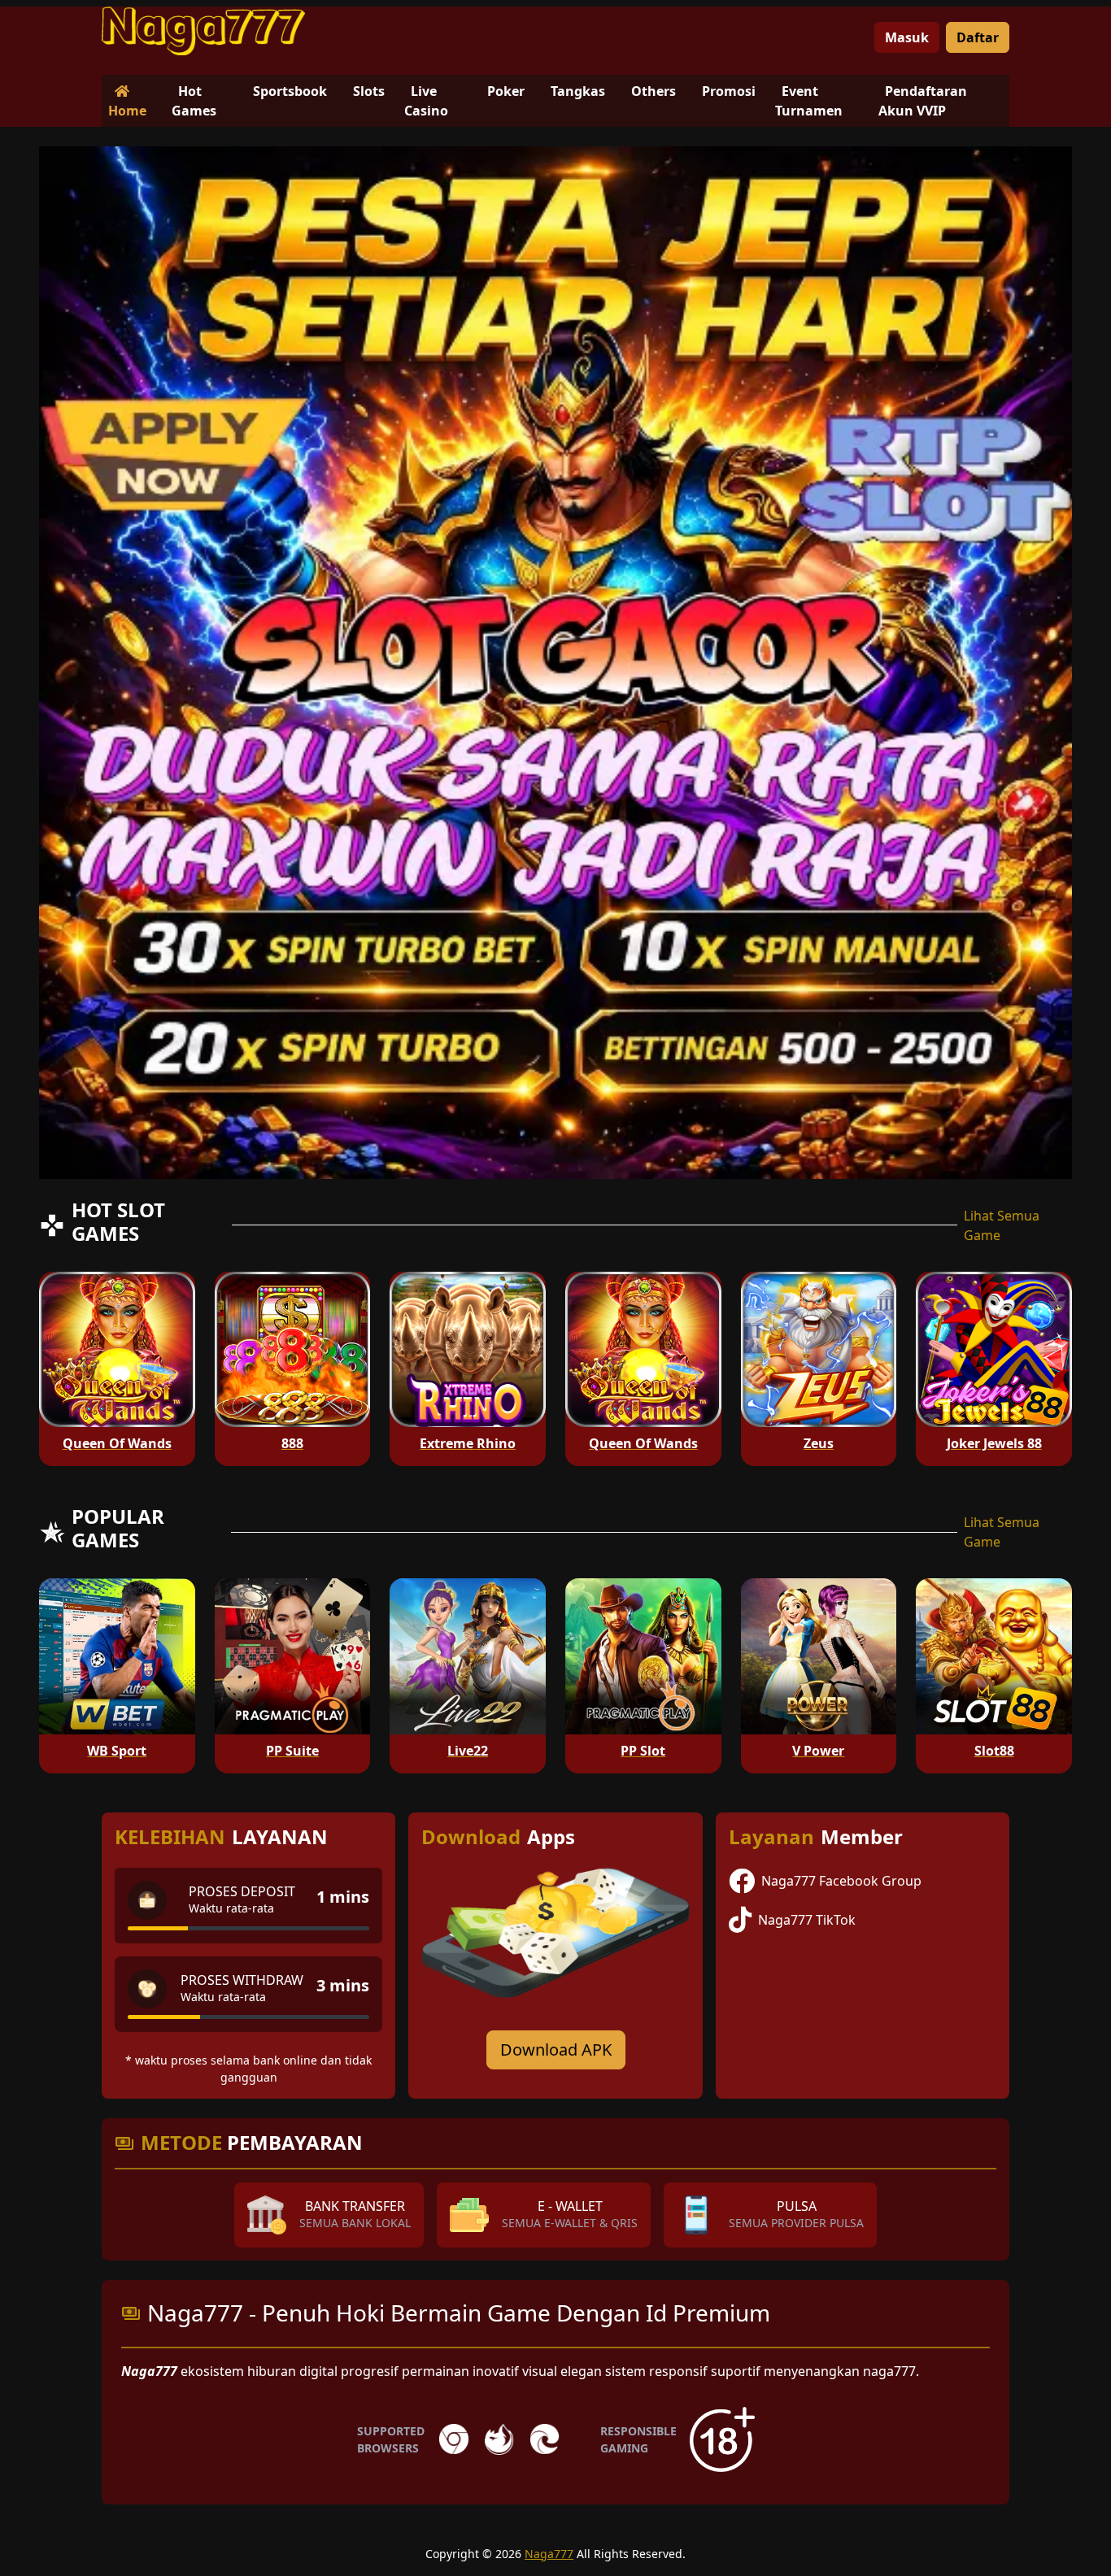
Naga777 (549, 2554)
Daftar (978, 37)
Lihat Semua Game (1002, 1225)
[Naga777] (203, 31)
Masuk (907, 37)
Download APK (556, 2049)
